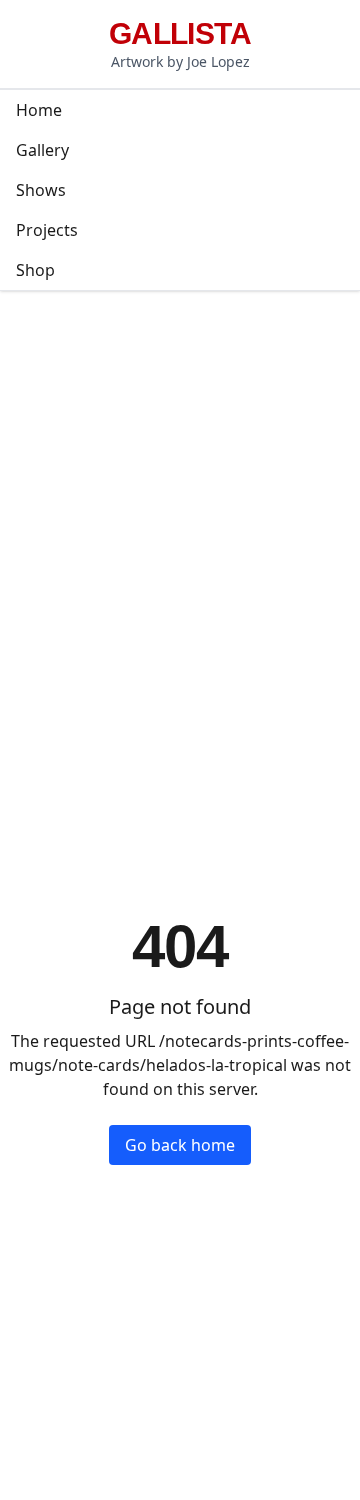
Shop (35, 270)
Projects (47, 230)
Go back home (180, 1145)
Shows (41, 190)
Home (39, 110)
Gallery (42, 150)
